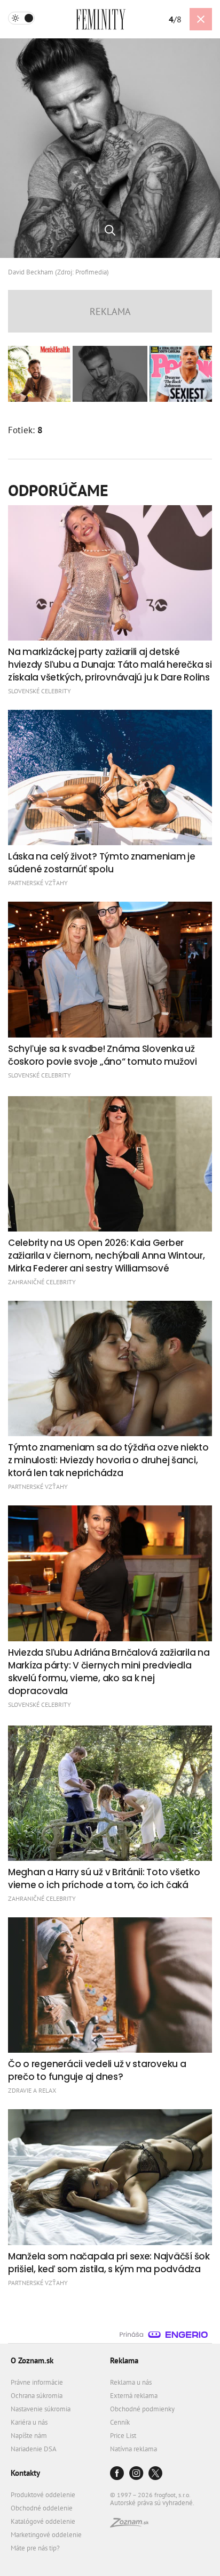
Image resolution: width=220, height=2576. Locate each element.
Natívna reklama (133, 2449)
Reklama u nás (131, 2382)
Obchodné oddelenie (42, 2508)
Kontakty (25, 2473)
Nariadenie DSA (34, 2449)
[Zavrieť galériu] (201, 19)
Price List (123, 2436)
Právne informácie (37, 2382)
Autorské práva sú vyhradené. (152, 2503)
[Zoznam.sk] (129, 2525)
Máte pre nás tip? (35, 2548)
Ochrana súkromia (37, 2396)
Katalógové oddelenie (43, 2521)
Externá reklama (134, 2396)
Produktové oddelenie (43, 2495)
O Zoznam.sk (32, 2360)
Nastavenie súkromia (41, 2409)
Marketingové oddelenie (46, 2535)
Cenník (120, 2422)
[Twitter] (155, 2474)
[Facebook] (117, 2474)
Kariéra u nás (29, 2422)
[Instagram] (136, 2474)
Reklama (124, 2360)
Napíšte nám (29, 2436)
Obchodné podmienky (142, 2409)
